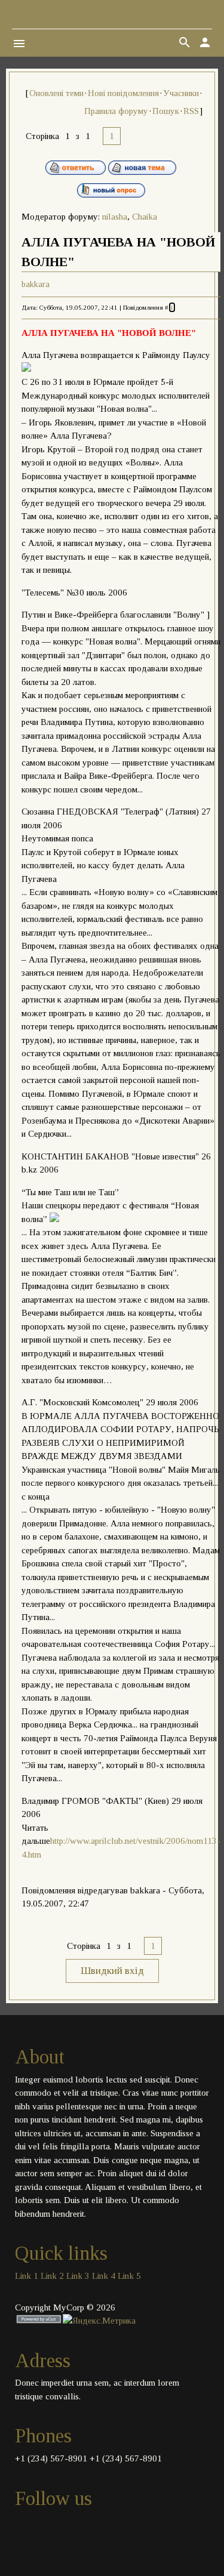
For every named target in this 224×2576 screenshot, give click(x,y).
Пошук (166, 111)
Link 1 (27, 2276)
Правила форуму (116, 111)
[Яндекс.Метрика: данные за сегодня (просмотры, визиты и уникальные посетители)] (99, 2321)
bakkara (36, 284)
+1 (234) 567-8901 (51, 2458)
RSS (191, 111)
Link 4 (104, 2276)
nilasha (115, 217)
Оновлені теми (56, 93)
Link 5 (129, 2276)
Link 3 (78, 2276)
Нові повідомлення (123, 93)
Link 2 (52, 2276)
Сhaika (145, 217)
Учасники (181, 93)
